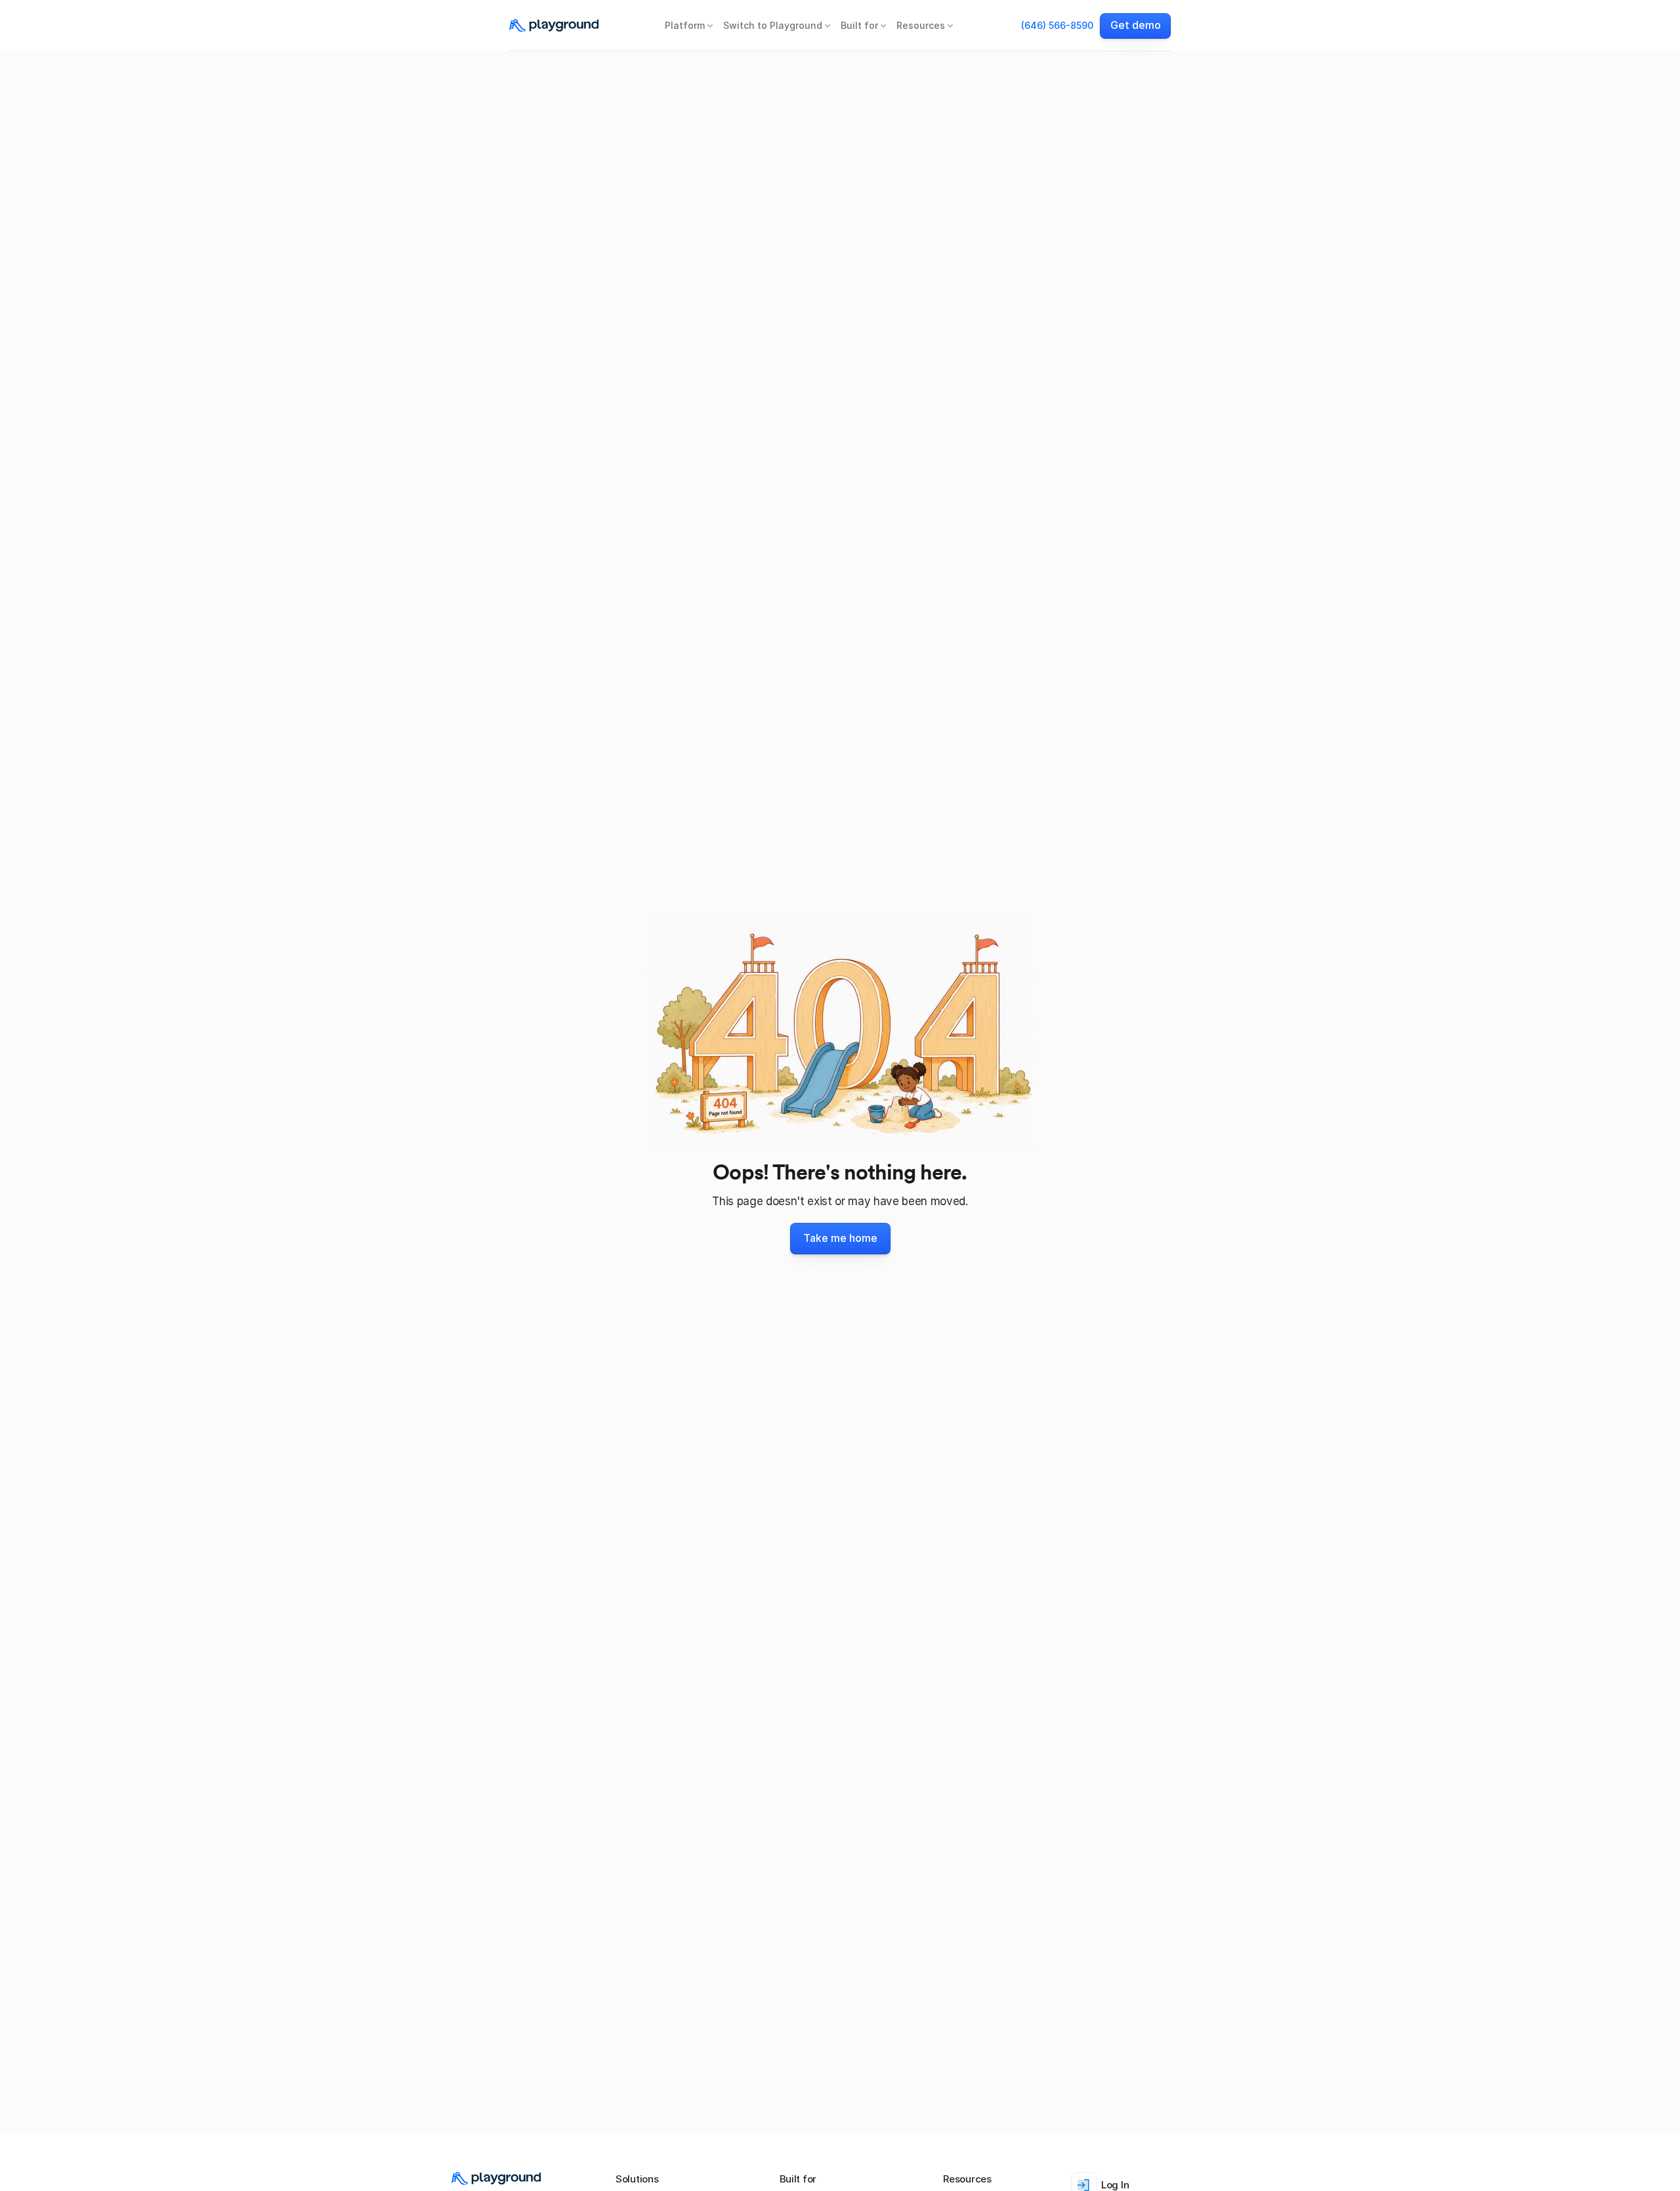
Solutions (637, 2179)
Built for (859, 25)
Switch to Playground (773, 25)
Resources (921, 25)
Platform (685, 25)
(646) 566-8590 (1057, 25)
